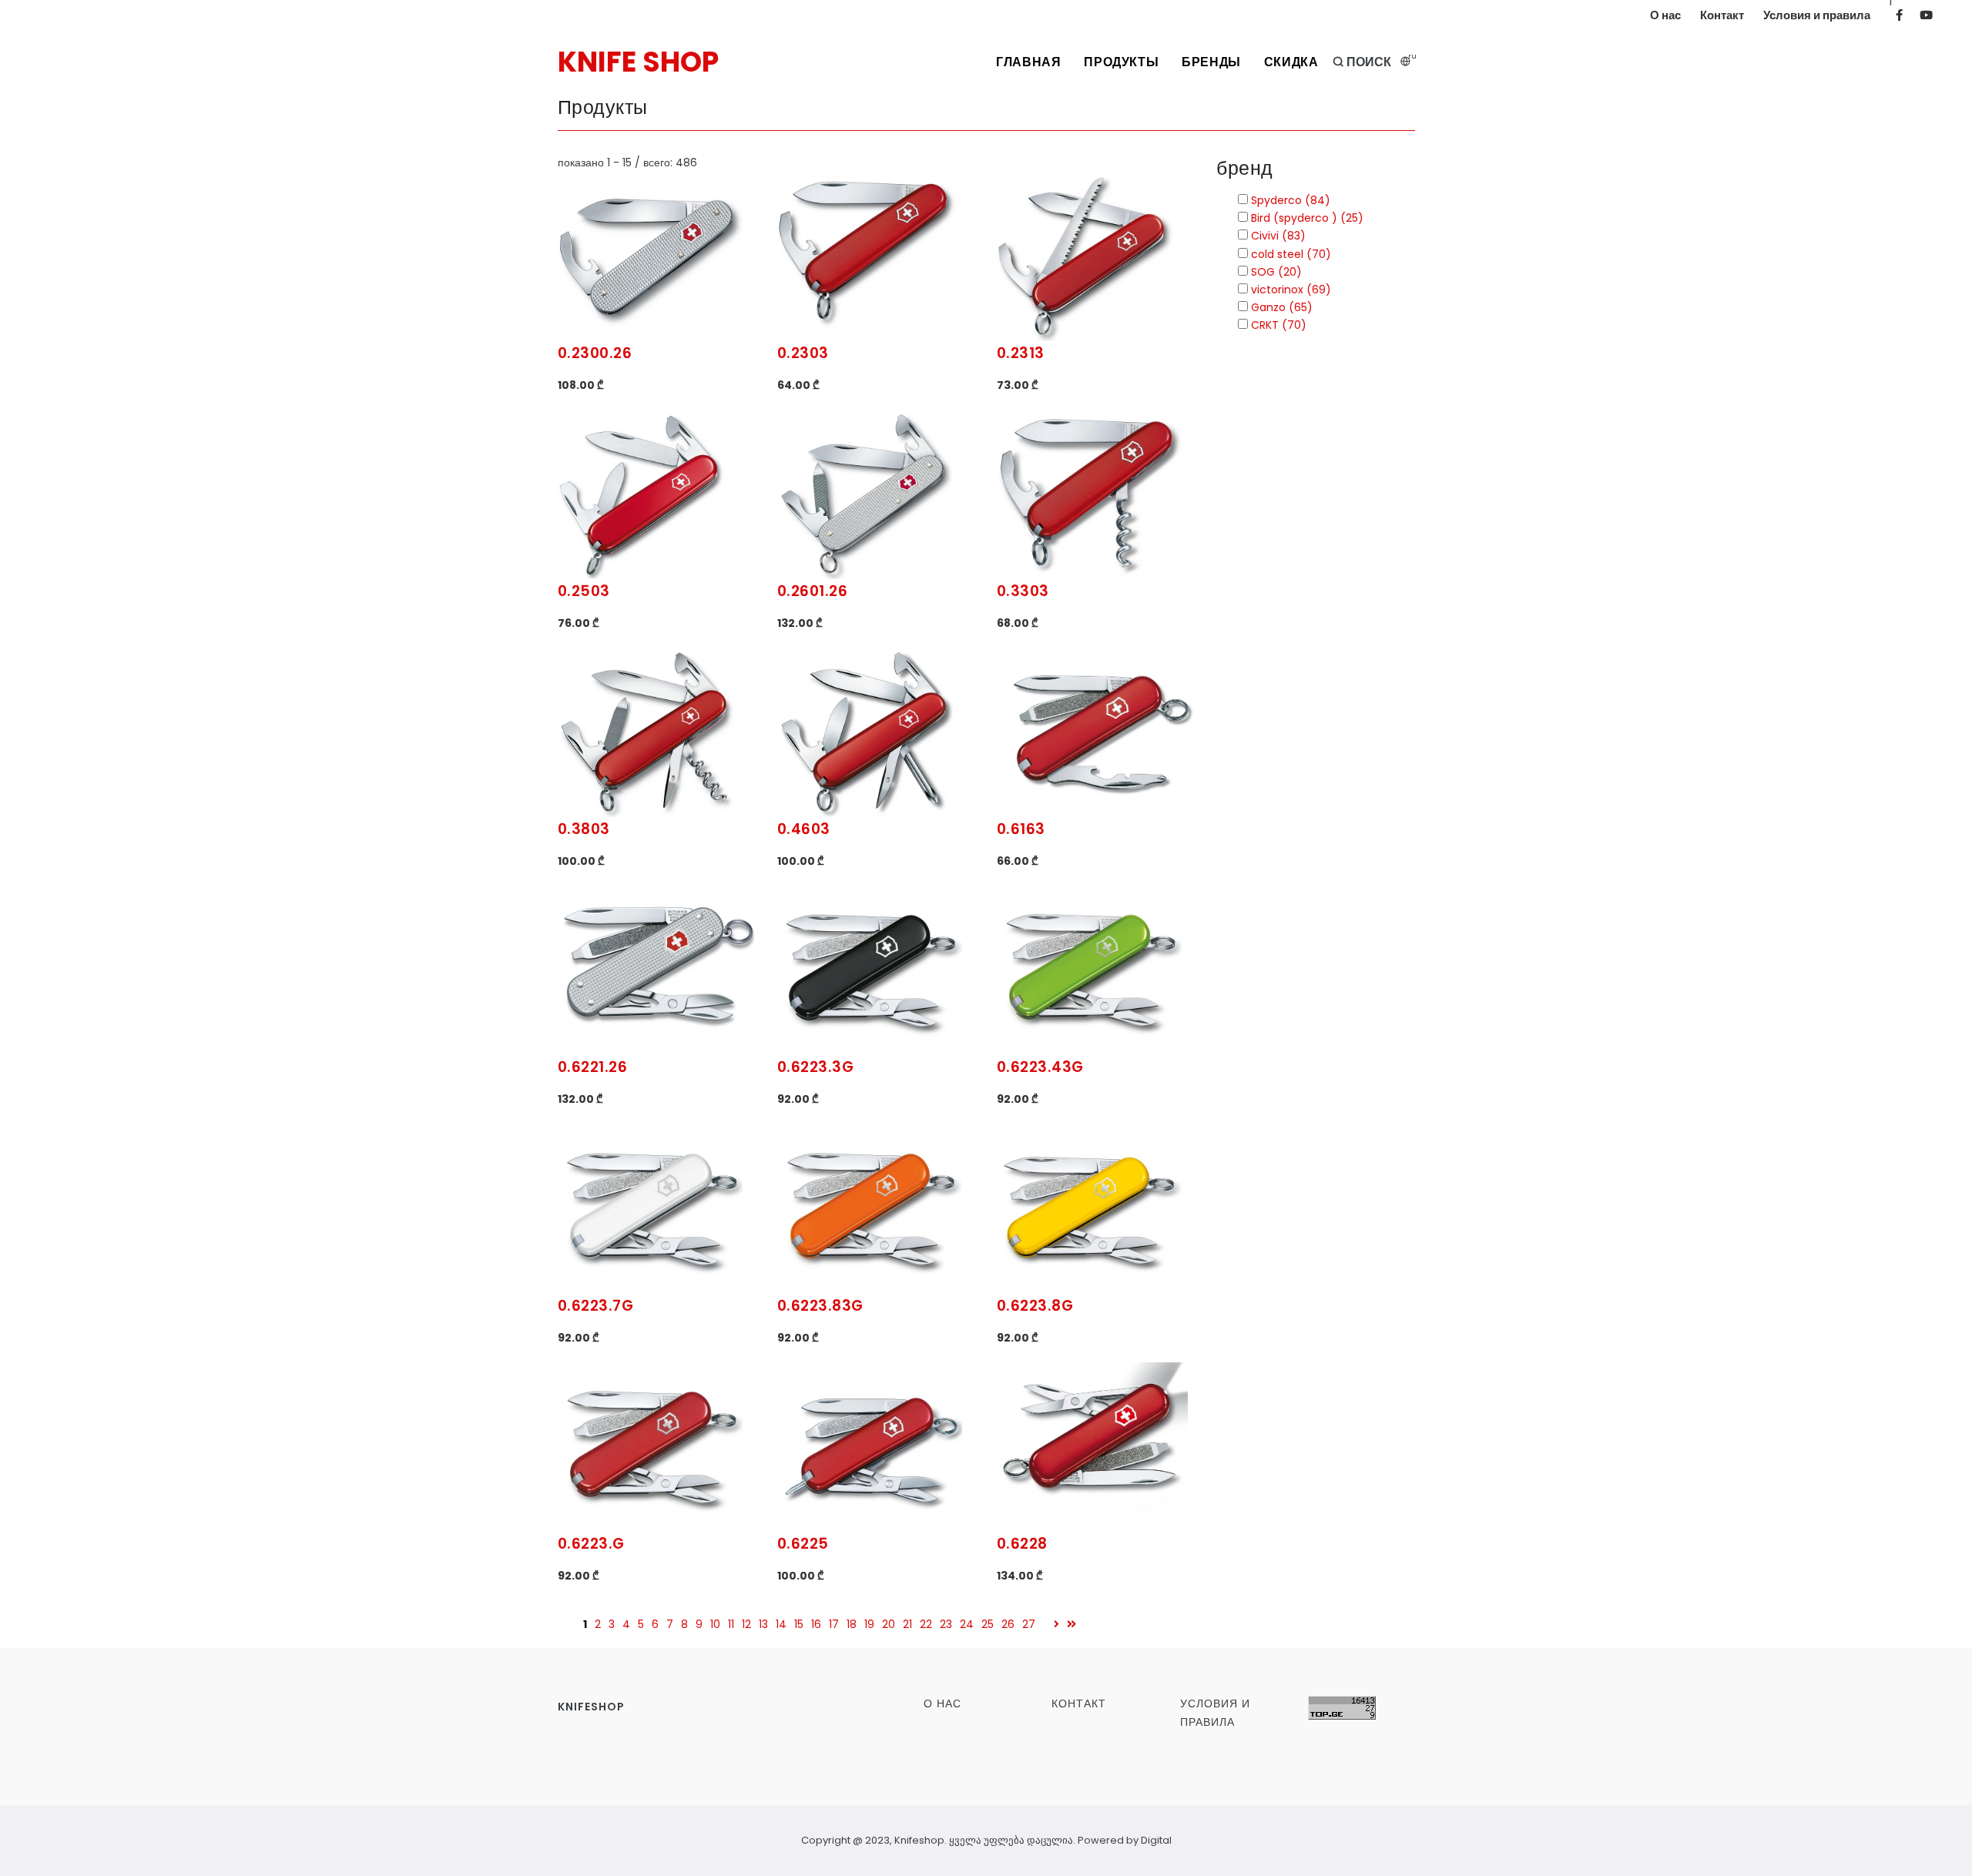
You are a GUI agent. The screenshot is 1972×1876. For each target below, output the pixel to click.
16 (816, 1624)
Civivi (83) (1277, 236)
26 (1008, 1624)
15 (799, 1624)
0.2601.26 (813, 591)
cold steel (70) (1290, 254)
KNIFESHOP (591, 1707)
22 (926, 1624)
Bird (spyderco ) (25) (1306, 218)
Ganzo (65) (1280, 307)
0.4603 (804, 829)
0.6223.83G (820, 1306)
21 (907, 1624)
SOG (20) (1275, 272)
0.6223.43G (1040, 1067)
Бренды (1211, 62)
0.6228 (1022, 1544)
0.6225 (803, 1544)
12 (746, 1624)
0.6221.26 (593, 1067)
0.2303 (803, 353)
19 (869, 1624)
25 (988, 1624)
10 (715, 1624)
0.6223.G (591, 1544)
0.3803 (584, 829)
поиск (1368, 62)
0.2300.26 (595, 353)
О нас (1665, 15)
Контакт (1722, 15)
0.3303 (1023, 591)
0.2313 (1021, 353)
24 (967, 1624)
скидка (1291, 62)
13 (763, 1624)
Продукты (1121, 62)
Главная (1028, 62)
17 (834, 1624)
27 (1029, 1624)
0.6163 (1021, 829)
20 (889, 1624)
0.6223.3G (816, 1067)
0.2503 (584, 591)
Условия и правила (1817, 15)
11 (731, 1624)
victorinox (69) (1290, 290)
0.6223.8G (1035, 1306)
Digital (1156, 1840)
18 (852, 1624)
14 (781, 1624)
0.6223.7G (596, 1306)
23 (946, 1624)
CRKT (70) (1277, 325)
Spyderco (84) (1289, 200)
